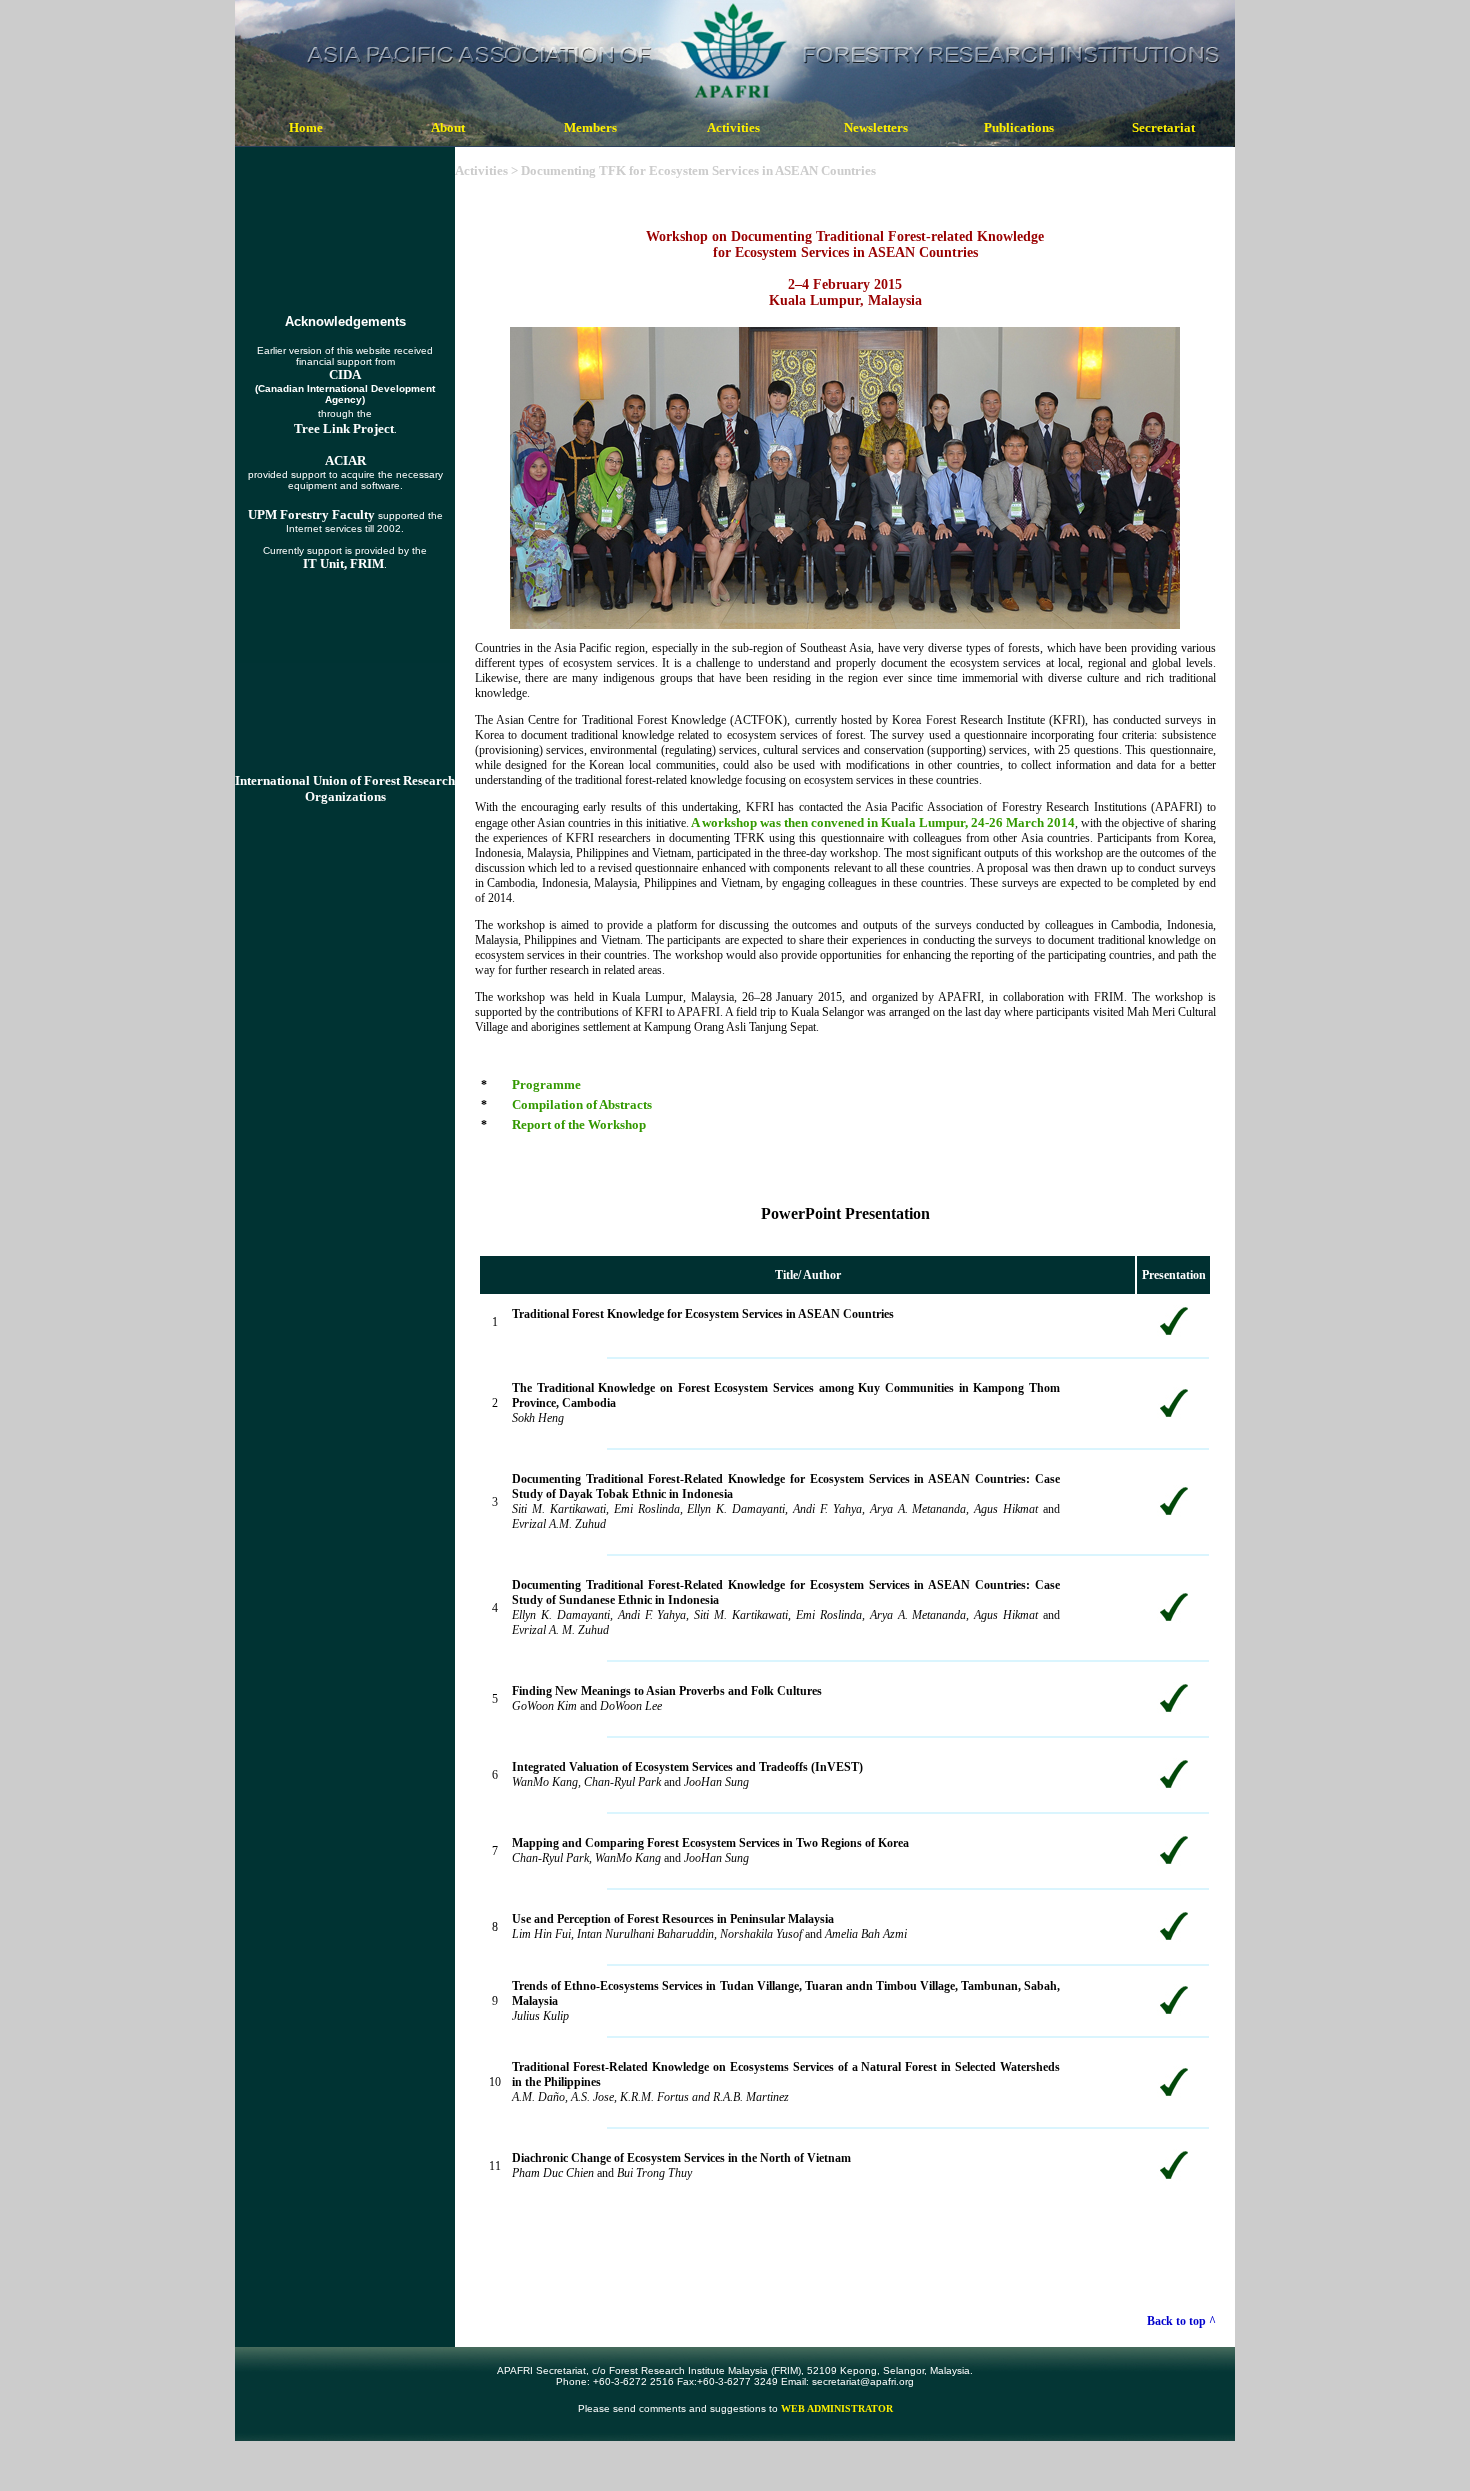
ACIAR (345, 460)
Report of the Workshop (579, 1124)
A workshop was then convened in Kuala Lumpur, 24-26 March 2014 (882, 822)
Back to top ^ (1181, 2321)
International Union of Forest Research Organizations (345, 788)
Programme (546, 1084)
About (448, 127)
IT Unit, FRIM (343, 563)
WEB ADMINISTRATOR (837, 2408)
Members (590, 127)
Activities (733, 127)
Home (306, 127)
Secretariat (1163, 127)
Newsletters (876, 127)
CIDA (345, 374)
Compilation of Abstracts (582, 1104)
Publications (1019, 127)
